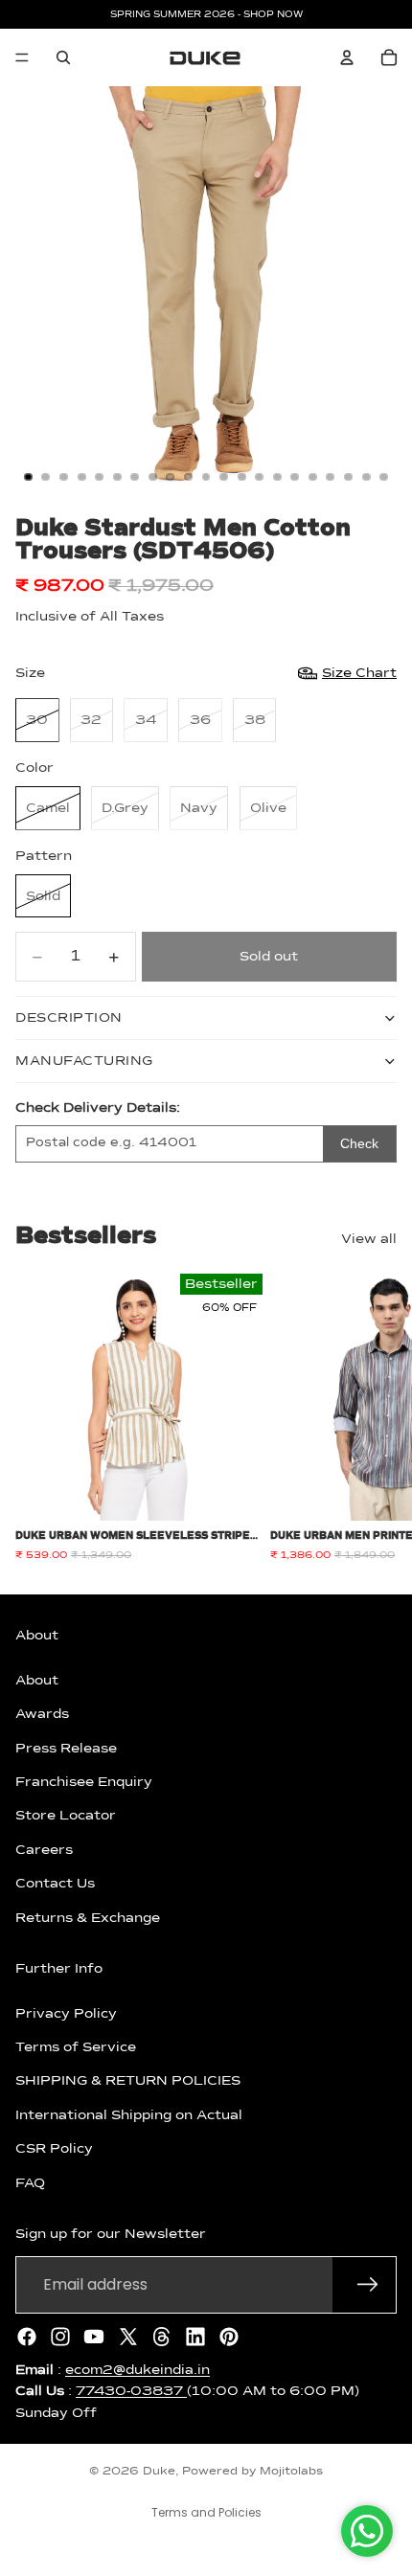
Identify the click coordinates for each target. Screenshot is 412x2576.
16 (295, 477)
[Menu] (22, 57)
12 (224, 477)
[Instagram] (60, 2336)
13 (241, 477)
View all (369, 1239)
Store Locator (66, 1816)
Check (359, 1143)
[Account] (347, 57)
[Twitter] (128, 2336)
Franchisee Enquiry (84, 1782)
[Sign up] (368, 2284)
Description (69, 1018)
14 (260, 477)
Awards (42, 1714)
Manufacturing (84, 1061)
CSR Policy (54, 2149)
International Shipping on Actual (129, 2114)
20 (366, 477)
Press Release (66, 1748)
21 (384, 477)
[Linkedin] (195, 2336)
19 (349, 477)
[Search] (63, 57)
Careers (44, 1849)
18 (331, 477)
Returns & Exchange (88, 1917)
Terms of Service (76, 2047)
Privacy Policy (66, 2013)
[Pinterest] (229, 2336)
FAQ (30, 2182)
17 (312, 477)
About (37, 1680)
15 (277, 477)
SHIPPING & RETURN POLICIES (128, 2081)
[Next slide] (376, 1417)
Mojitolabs (291, 2472)
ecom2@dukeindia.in (137, 2369)
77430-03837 (131, 2391)
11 (206, 477)
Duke (159, 2472)
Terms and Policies (206, 2512)
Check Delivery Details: (98, 1108)
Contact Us (55, 1884)
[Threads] (162, 2336)
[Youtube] (94, 2336)
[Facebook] (27, 2336)
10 (188, 477)
